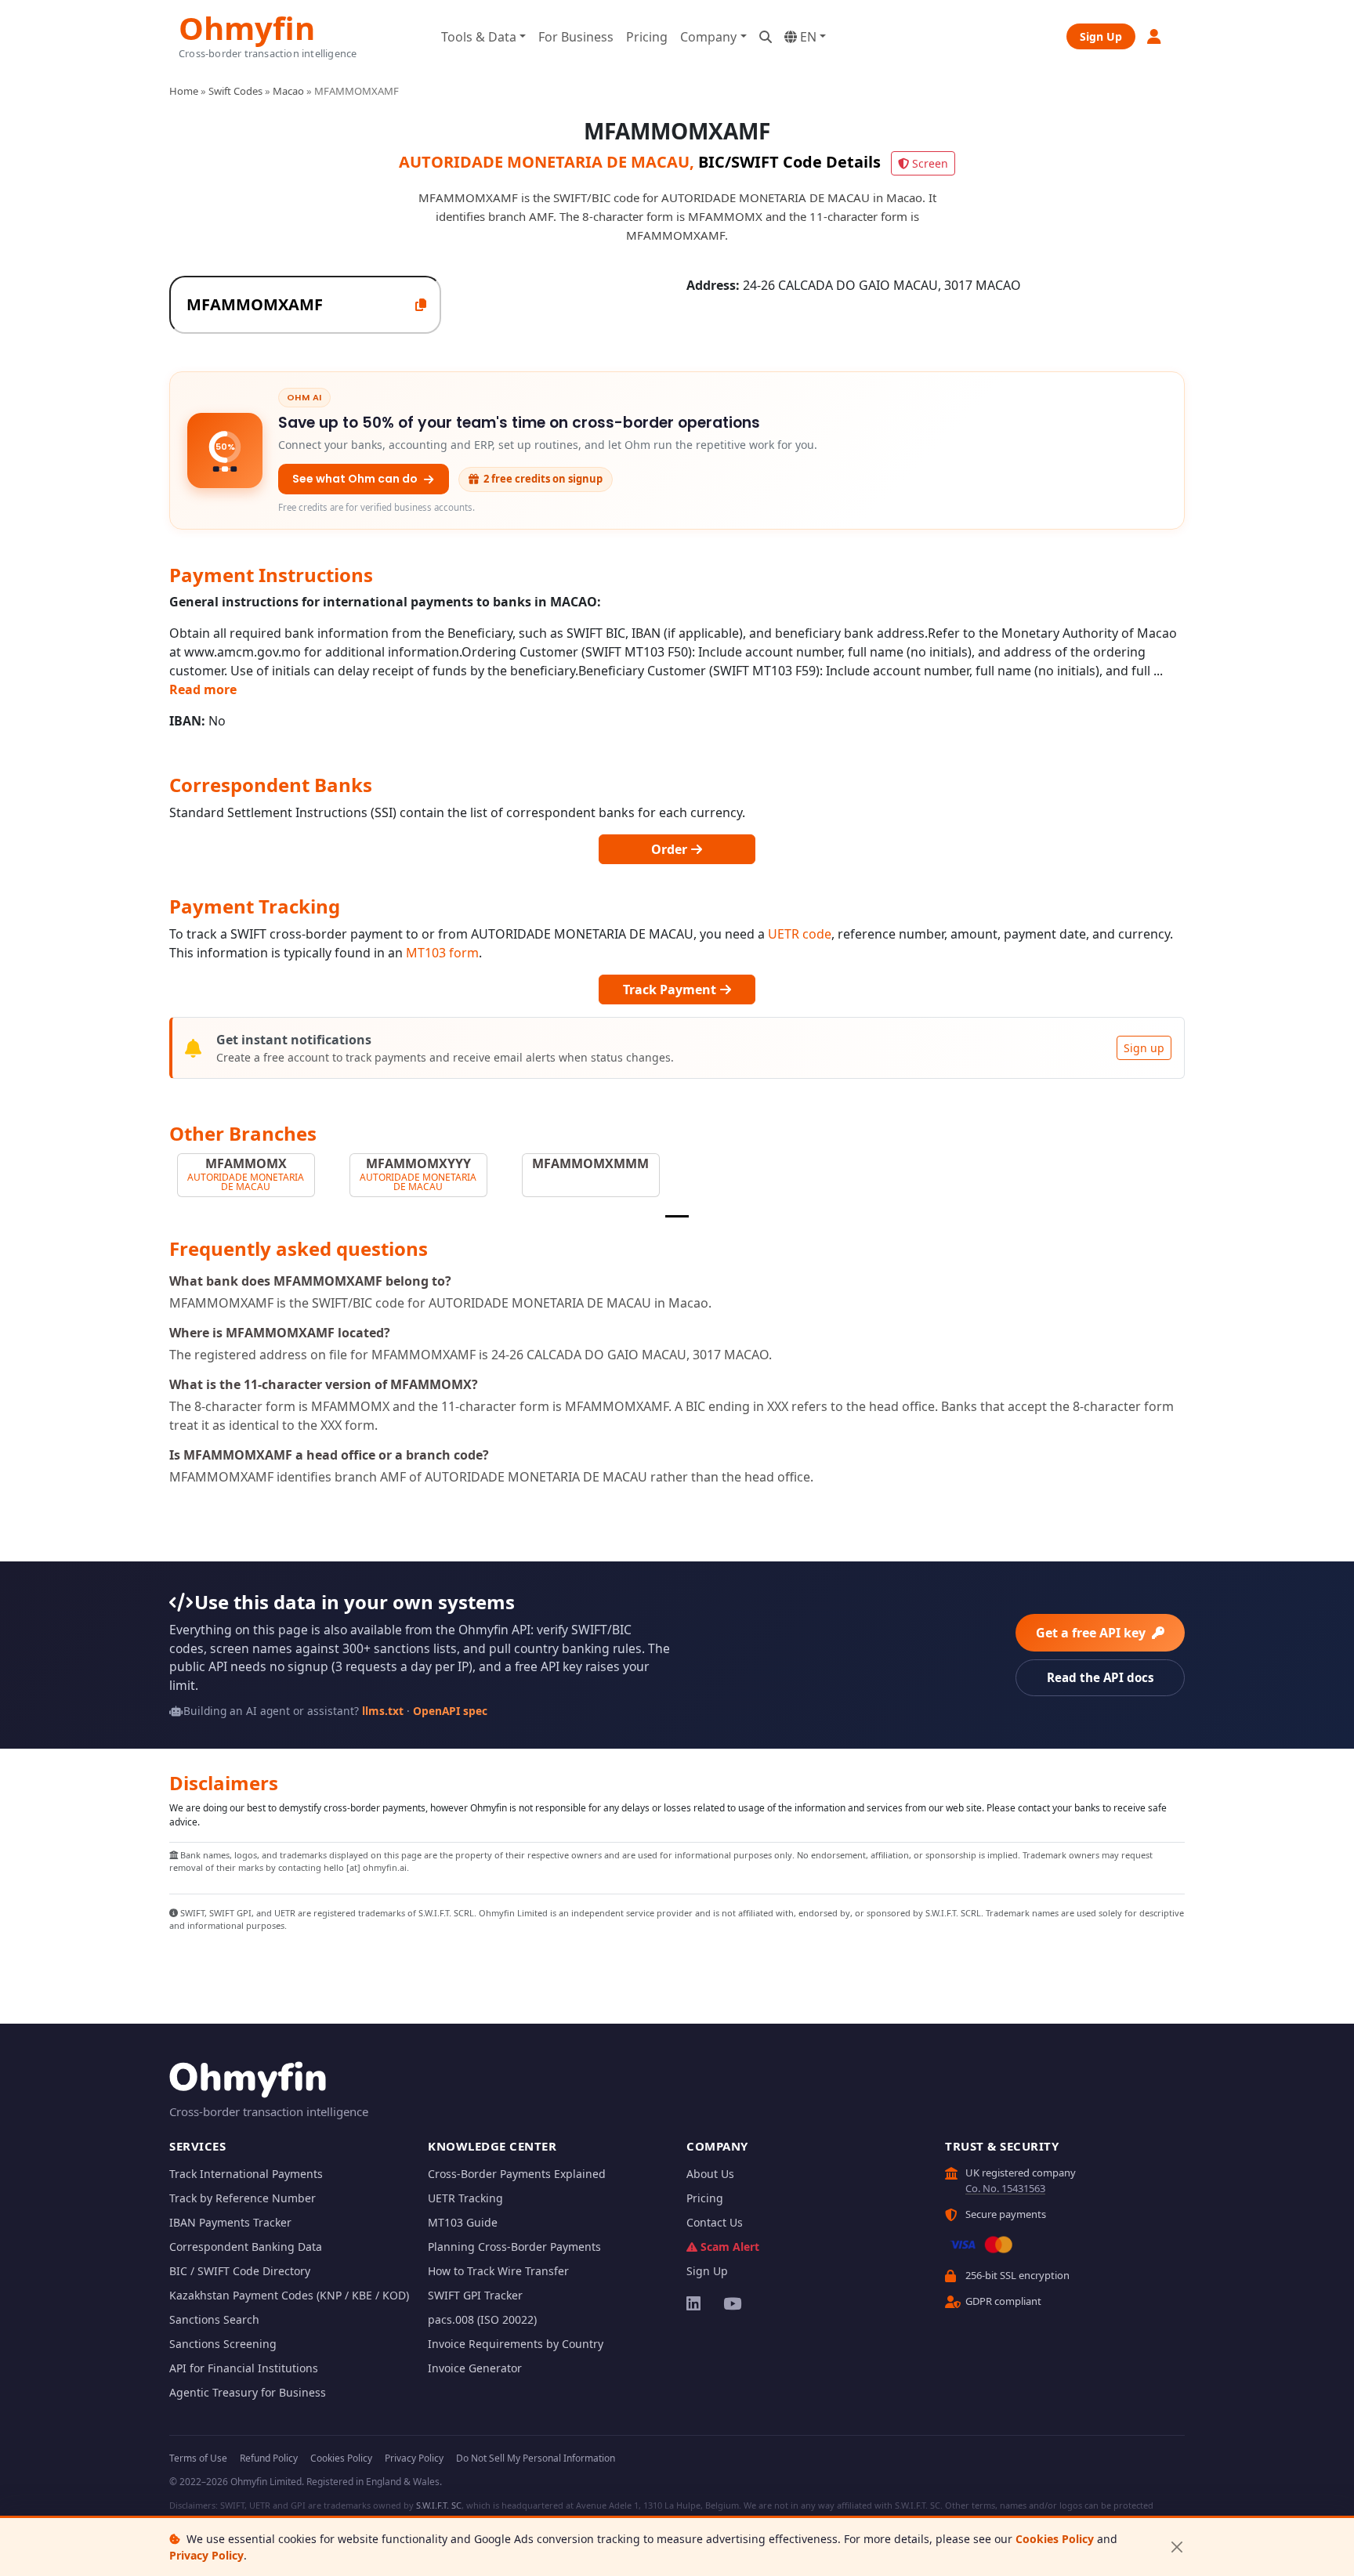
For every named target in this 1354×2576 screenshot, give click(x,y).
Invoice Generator (475, 2368)
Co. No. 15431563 (1005, 2188)
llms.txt (383, 1711)
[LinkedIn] (695, 2303)
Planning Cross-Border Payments (514, 2247)
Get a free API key (1092, 1633)
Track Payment (671, 990)
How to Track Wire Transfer (498, 2271)
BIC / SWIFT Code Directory (240, 2271)
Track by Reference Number (243, 2198)
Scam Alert (730, 2247)
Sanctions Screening (223, 2344)
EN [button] (807, 37)
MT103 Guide (463, 2222)
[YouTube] (731, 2303)
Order (671, 849)
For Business (576, 37)
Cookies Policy (1055, 2539)
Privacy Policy (206, 2555)
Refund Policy (269, 2458)
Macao (288, 91)
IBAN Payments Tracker (230, 2222)
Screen (930, 163)
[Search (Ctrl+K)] (766, 37)
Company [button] (708, 37)
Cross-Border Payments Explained (517, 2174)
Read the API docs (1101, 1677)
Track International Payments (246, 2174)
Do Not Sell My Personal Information (536, 2458)
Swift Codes (235, 91)
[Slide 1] (677, 1216)
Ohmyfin (247, 26)
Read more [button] (203, 689)
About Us (710, 2174)
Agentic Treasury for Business (248, 2392)
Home (184, 91)
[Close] (1177, 2547)
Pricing (647, 37)
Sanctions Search (214, 2319)
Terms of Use (198, 2458)
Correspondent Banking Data (246, 2247)
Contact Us (715, 2222)
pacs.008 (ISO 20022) (482, 2319)
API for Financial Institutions (244, 2368)
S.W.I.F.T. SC (439, 2505)
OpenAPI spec (450, 1711)
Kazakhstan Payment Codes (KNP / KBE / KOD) (289, 2295)
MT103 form (442, 953)
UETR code (800, 934)
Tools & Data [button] (479, 37)
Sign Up (1101, 36)
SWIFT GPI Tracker (475, 2295)
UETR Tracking (465, 2198)
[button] (1155, 36)
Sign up (1144, 1048)
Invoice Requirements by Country (516, 2344)
